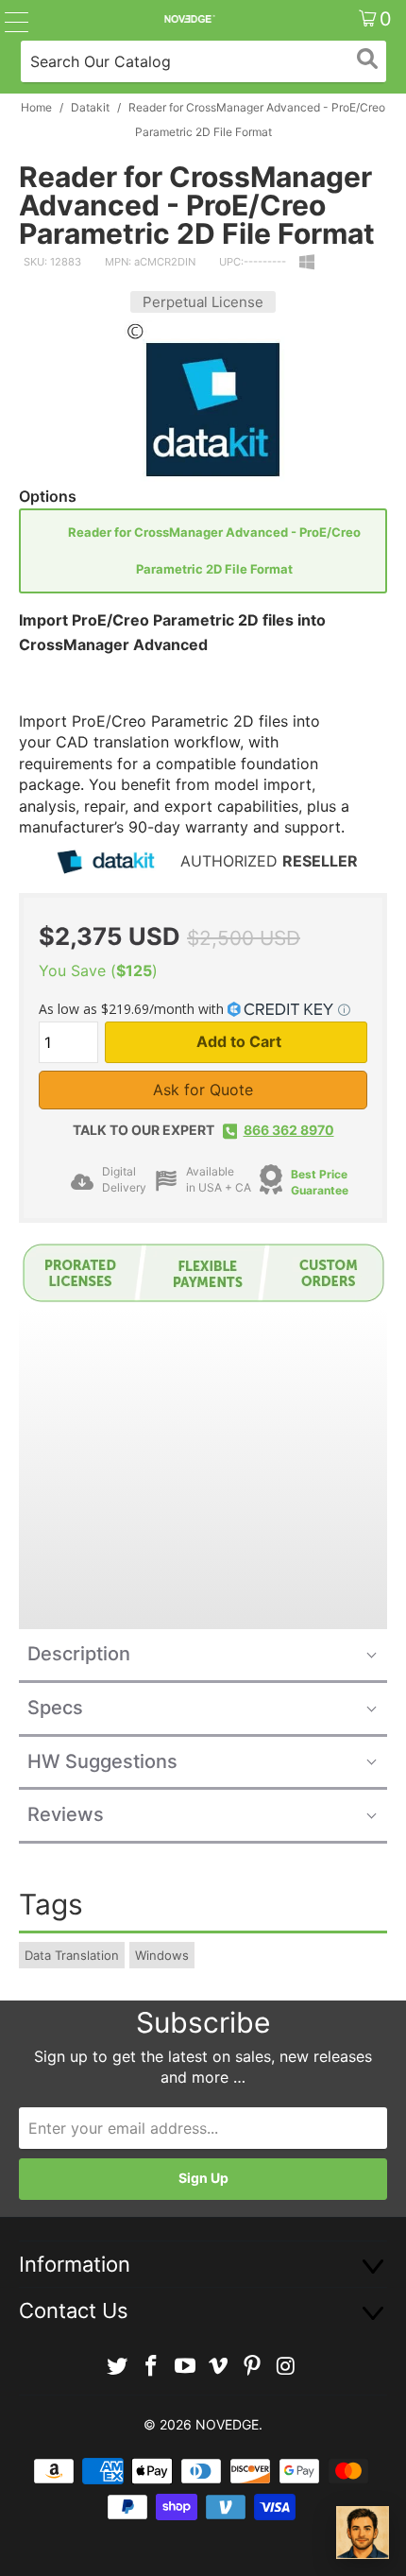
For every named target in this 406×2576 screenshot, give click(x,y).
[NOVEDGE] (189, 19)
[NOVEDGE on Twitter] (118, 2367)
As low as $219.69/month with (133, 1009)
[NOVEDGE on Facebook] (152, 2367)
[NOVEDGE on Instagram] (286, 2367)
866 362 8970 (289, 1130)
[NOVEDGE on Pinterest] (253, 2367)
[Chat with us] (363, 2533)
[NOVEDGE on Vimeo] (219, 2367)
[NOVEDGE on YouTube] (185, 2367)
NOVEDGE (227, 2424)
